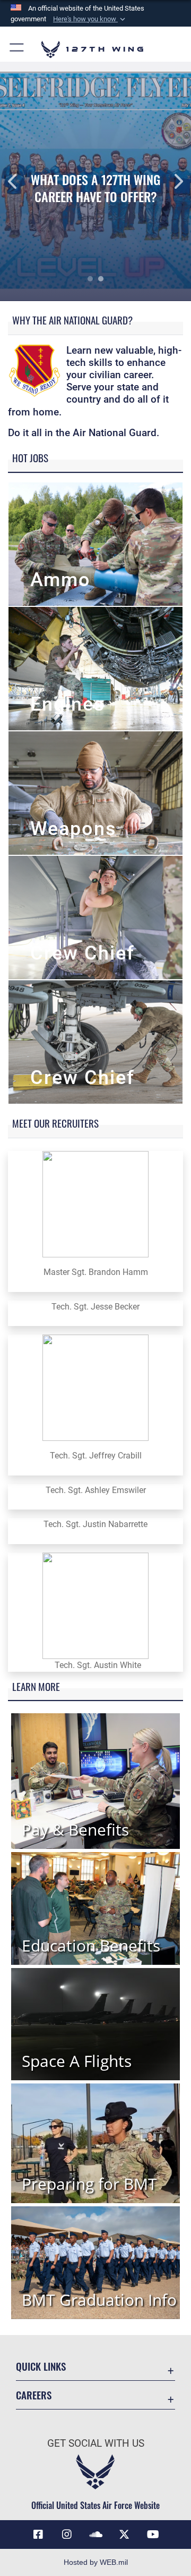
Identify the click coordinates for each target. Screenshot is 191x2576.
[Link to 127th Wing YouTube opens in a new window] (153, 2535)
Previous (19, 181)
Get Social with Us (96, 2443)
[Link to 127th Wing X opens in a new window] (124, 2535)
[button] (90, 19)
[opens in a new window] (67, 2535)
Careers (34, 2395)
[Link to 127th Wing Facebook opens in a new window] (38, 2535)
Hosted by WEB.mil (96, 2562)
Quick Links (41, 2366)
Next (172, 181)
